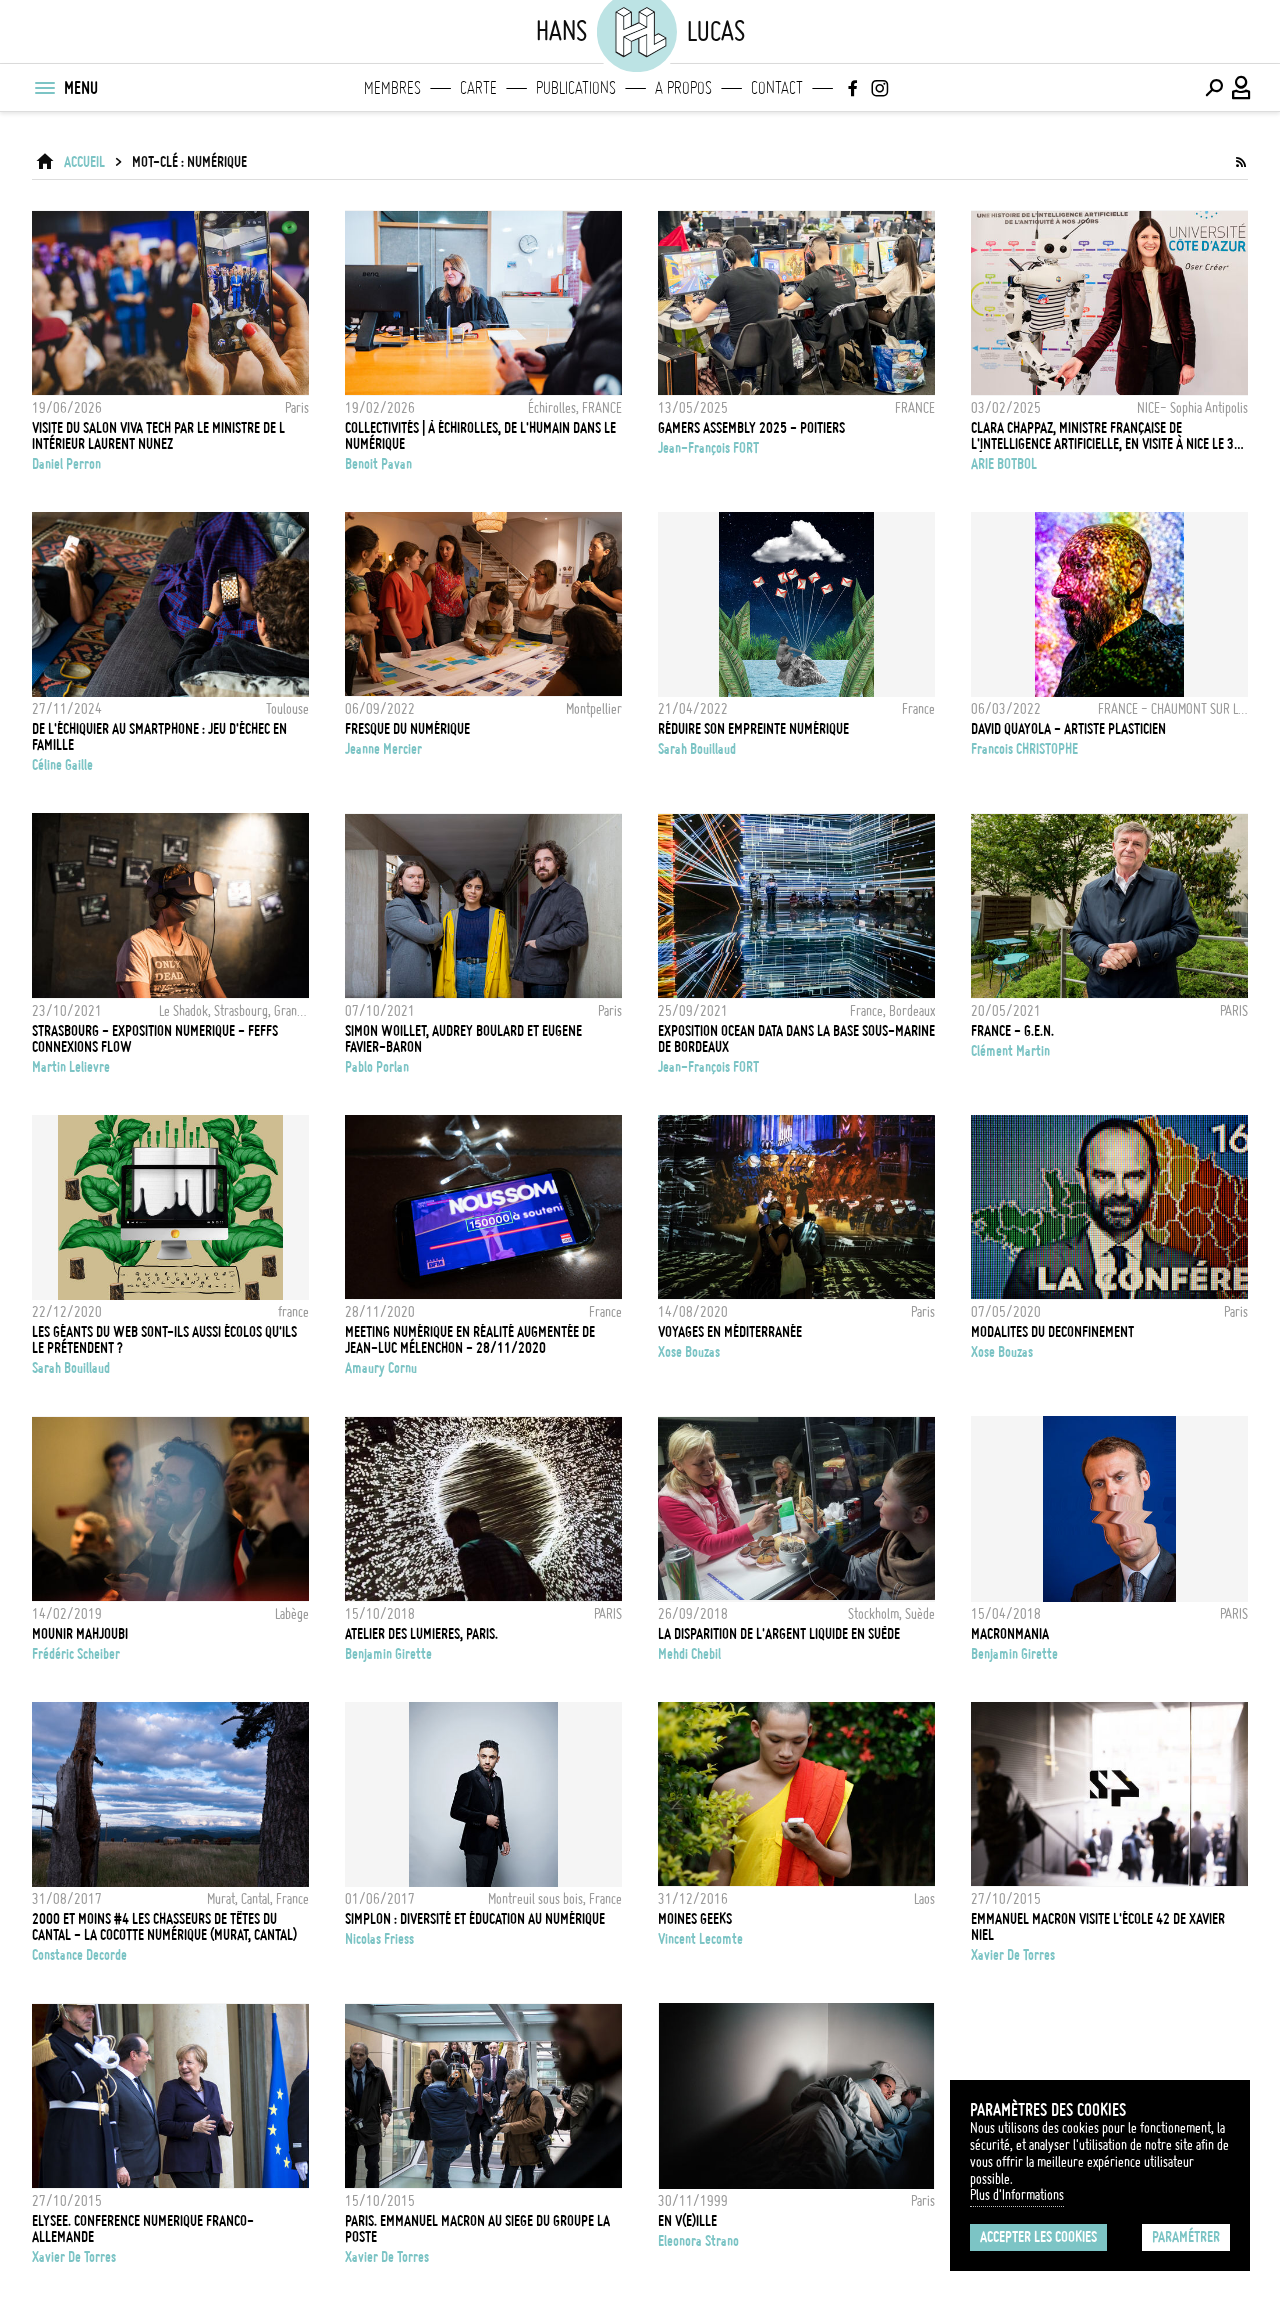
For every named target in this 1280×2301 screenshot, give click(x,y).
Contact (777, 88)
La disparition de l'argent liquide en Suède (779, 1634)
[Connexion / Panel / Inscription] (1242, 88)
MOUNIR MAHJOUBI (80, 1634)
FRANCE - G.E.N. (1012, 1031)
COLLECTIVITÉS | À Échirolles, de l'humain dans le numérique (480, 436)
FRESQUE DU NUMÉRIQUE (407, 729)
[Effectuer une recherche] (1214, 88)
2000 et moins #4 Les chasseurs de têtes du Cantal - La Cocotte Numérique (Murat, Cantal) (164, 1927)
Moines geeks (695, 1919)
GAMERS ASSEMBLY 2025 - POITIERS (751, 428)
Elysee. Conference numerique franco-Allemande (143, 2229)
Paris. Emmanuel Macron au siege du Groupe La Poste (477, 2229)
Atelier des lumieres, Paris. (421, 1634)
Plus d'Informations (1017, 2195)
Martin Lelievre (71, 1067)
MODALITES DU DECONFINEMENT (1052, 1332)
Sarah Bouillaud (697, 749)
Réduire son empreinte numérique (753, 729)
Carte (478, 88)
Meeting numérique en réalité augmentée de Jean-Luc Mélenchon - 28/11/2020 (470, 1340)
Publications (576, 88)
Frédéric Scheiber (76, 1654)
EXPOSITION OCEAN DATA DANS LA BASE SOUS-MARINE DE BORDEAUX (796, 1039)
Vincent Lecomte (700, 1939)
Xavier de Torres (1013, 1955)
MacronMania (1010, 1634)
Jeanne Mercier (383, 749)
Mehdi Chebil (689, 1654)
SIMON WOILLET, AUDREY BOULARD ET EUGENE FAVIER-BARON (463, 1039)
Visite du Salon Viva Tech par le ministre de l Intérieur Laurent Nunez (158, 436)
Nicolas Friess (379, 1939)
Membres (392, 88)
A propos (683, 88)
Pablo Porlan (377, 1067)
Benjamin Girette (388, 1654)
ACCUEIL (84, 162)
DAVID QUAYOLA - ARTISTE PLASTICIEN (1068, 729)
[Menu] (44, 88)
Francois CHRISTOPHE (1024, 749)
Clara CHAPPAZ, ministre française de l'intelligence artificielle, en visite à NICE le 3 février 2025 (1102, 436)
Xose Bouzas (689, 1352)
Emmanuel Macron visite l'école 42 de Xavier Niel (1098, 1927)
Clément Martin (1010, 1051)
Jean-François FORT (708, 448)
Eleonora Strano (698, 2241)
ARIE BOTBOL (1004, 464)
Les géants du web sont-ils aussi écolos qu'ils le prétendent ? (164, 1340)
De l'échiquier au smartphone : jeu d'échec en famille (159, 737)
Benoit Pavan (378, 464)
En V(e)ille (687, 2221)
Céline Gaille (62, 765)
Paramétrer (1186, 2237)
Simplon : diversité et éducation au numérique (475, 1919)
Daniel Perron (66, 464)
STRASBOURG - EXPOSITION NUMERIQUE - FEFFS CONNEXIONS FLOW (155, 1039)
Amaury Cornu (381, 1368)
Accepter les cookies (1038, 2237)
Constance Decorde (79, 1955)
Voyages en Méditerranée (730, 1332)
